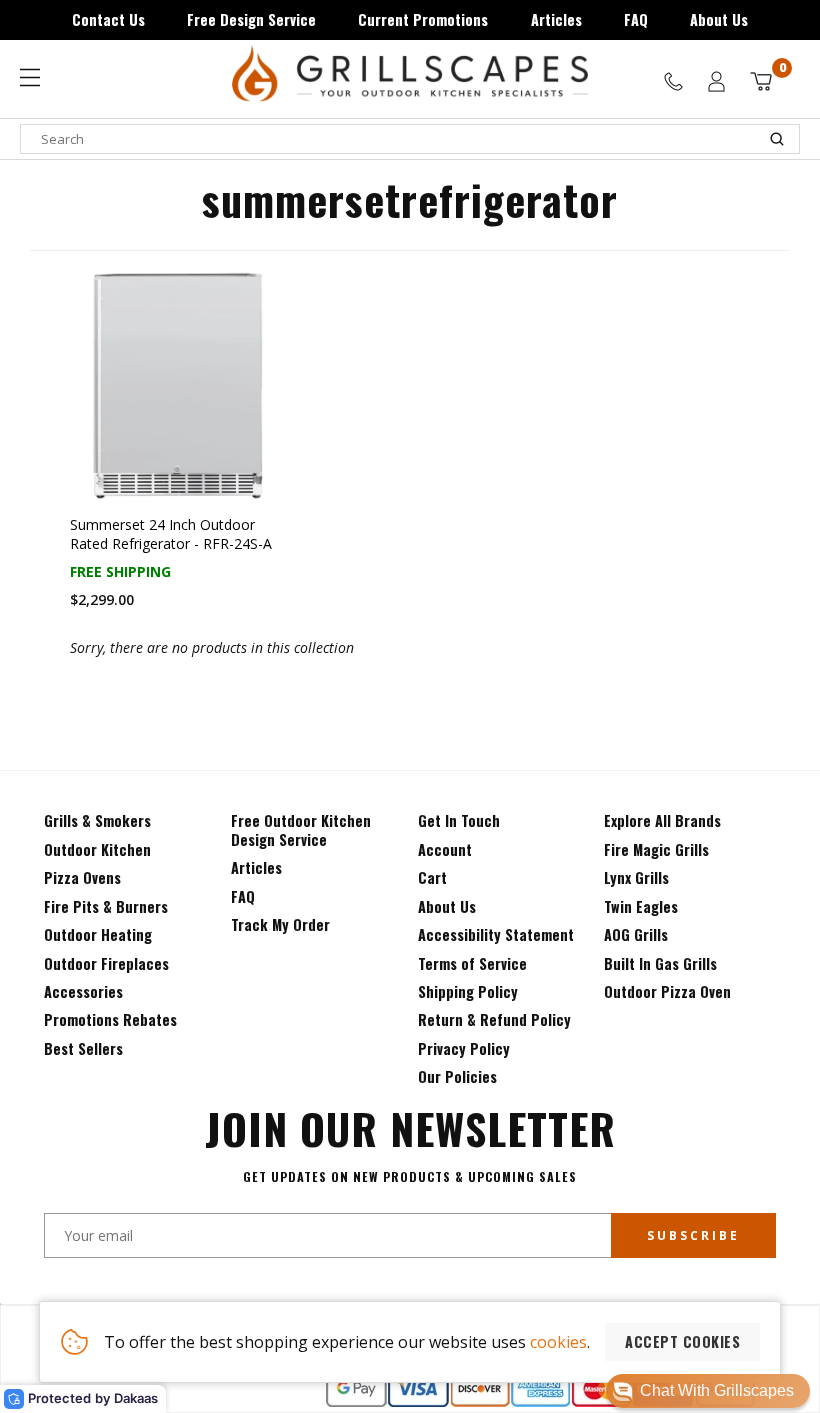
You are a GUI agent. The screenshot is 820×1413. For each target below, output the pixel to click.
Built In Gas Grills (660, 963)
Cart (432, 877)
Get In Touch (459, 820)
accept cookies (682, 1341)
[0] (761, 81)
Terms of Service (472, 963)
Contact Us (108, 19)
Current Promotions (423, 19)
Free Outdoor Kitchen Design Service (301, 829)
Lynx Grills (636, 877)
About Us (719, 19)
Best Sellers (83, 1048)
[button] (708, 1391)
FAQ (636, 19)
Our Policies (457, 1076)
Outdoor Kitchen (97, 849)
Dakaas (136, 1398)
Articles (556, 19)
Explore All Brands (662, 820)
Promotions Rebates (110, 1019)
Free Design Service (251, 19)
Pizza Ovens (82, 877)
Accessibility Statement (496, 934)
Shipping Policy (468, 991)
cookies (558, 1342)
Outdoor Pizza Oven (667, 991)
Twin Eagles (641, 906)
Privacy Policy (464, 1048)
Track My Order (280, 924)
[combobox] (410, 139)
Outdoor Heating (98, 934)
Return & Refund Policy (494, 1019)
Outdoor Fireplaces (106, 963)
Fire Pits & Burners (106, 906)
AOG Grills (636, 934)
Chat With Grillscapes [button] (717, 1390)
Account (445, 849)
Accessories (83, 991)
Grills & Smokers (97, 820)
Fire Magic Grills (656, 849)
